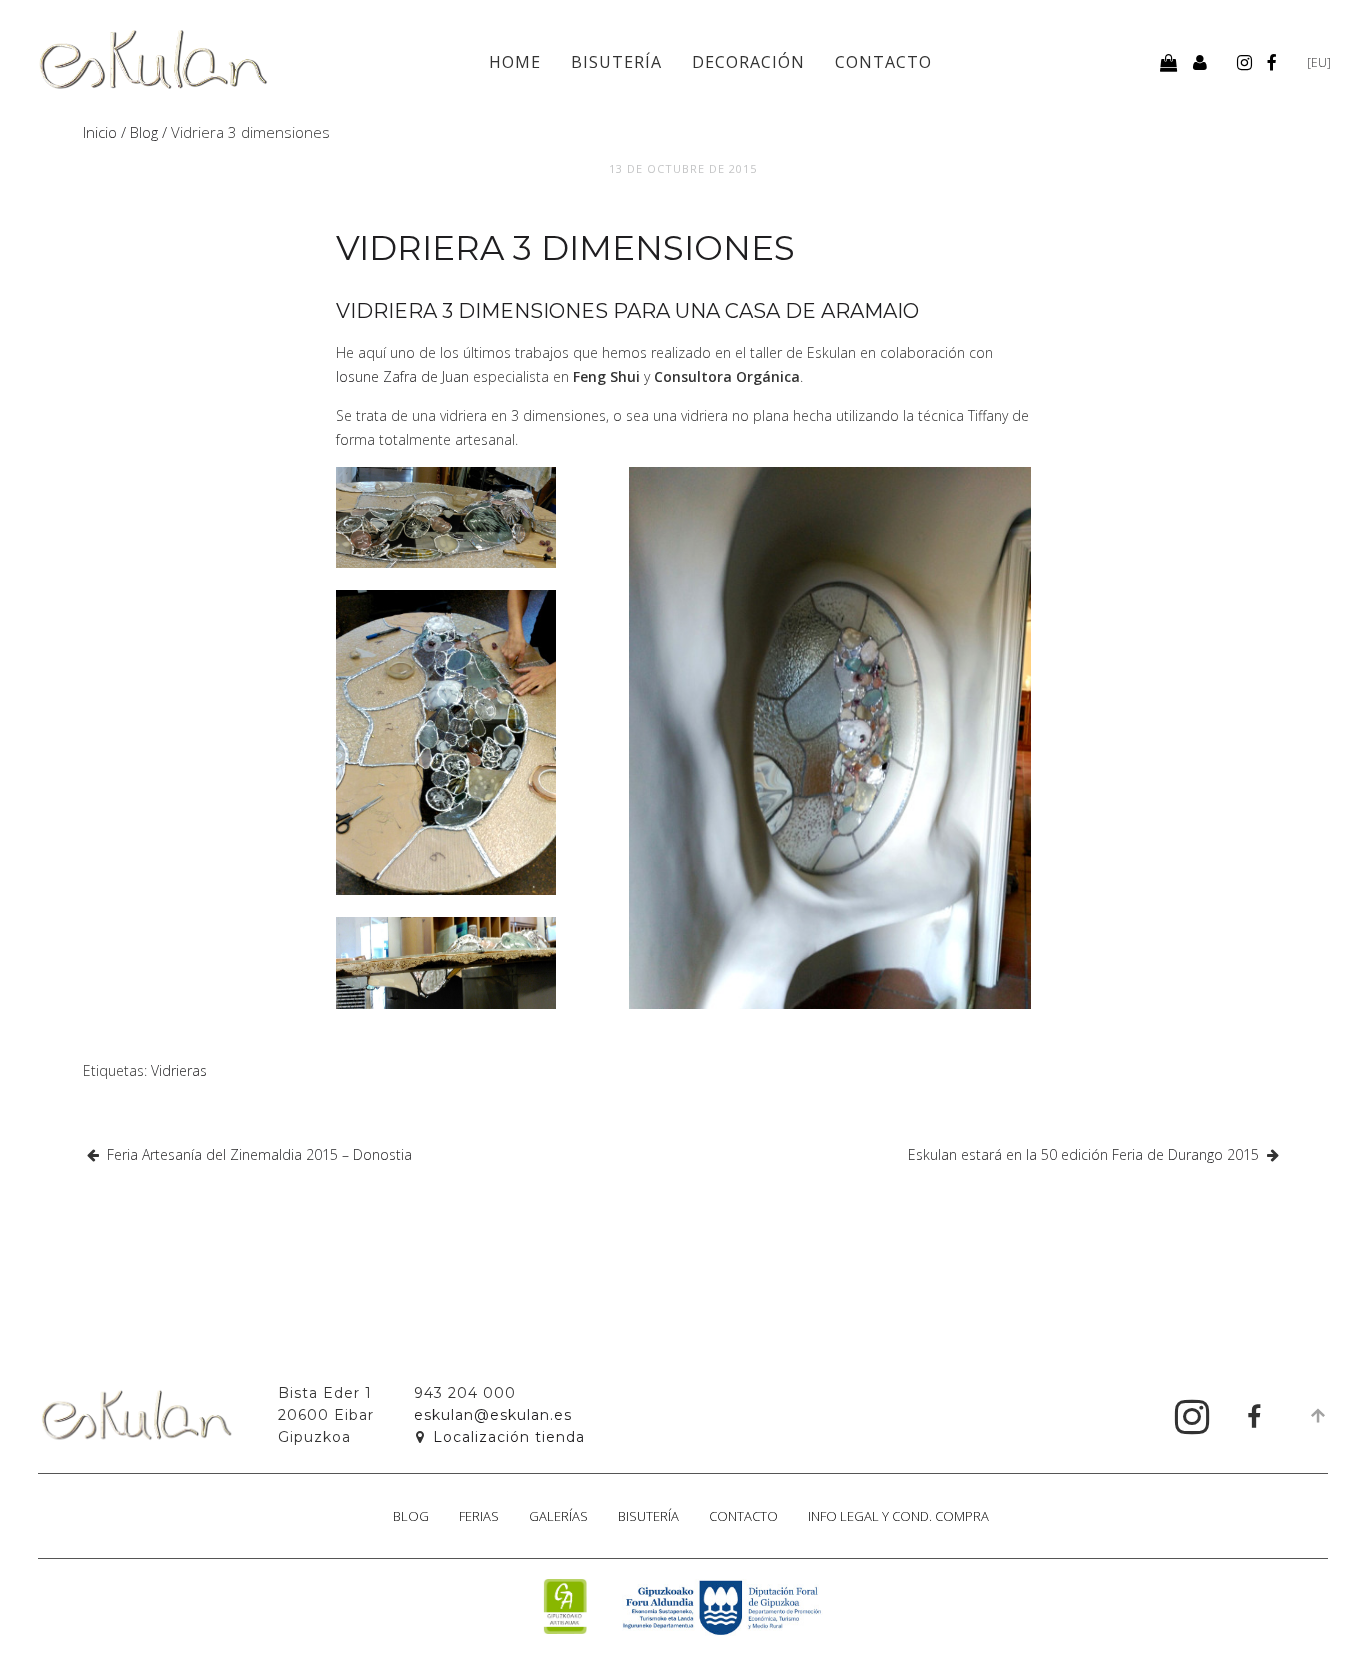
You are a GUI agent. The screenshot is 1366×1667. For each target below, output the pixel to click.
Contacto (883, 62)
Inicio (100, 132)
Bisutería (616, 62)
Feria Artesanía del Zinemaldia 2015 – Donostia (259, 1154)
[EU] (1319, 62)
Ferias (479, 1516)
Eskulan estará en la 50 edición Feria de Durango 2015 (1083, 1154)
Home (515, 62)
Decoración (748, 62)
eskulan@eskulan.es (493, 1415)
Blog (144, 132)
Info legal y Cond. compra (898, 1516)
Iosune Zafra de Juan (402, 376)
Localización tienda (509, 1437)
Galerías (558, 1516)
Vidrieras (179, 1070)
